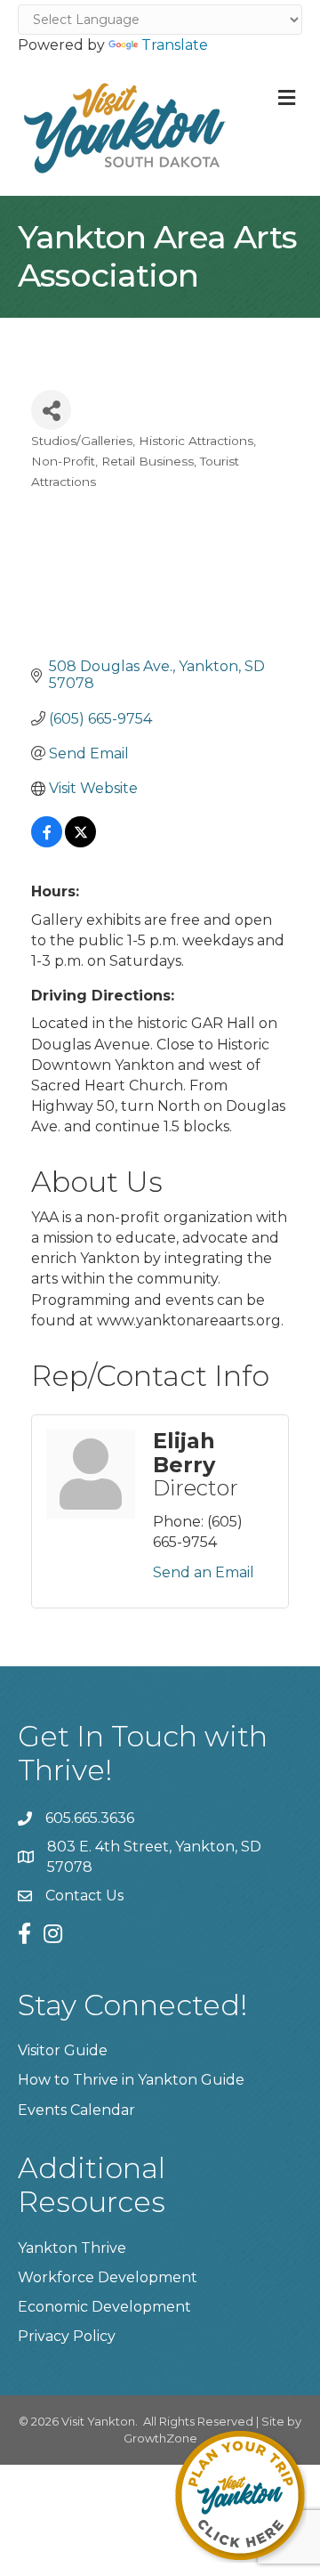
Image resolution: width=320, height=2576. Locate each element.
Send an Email (204, 1572)
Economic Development (104, 2307)
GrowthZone (160, 2438)
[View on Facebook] (47, 842)
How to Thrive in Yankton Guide (131, 2080)
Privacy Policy (67, 2336)
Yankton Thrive (72, 2248)
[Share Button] (51, 410)
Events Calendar (76, 2110)
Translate (175, 45)
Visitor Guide (63, 2050)
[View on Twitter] (80, 842)
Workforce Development (108, 2277)
